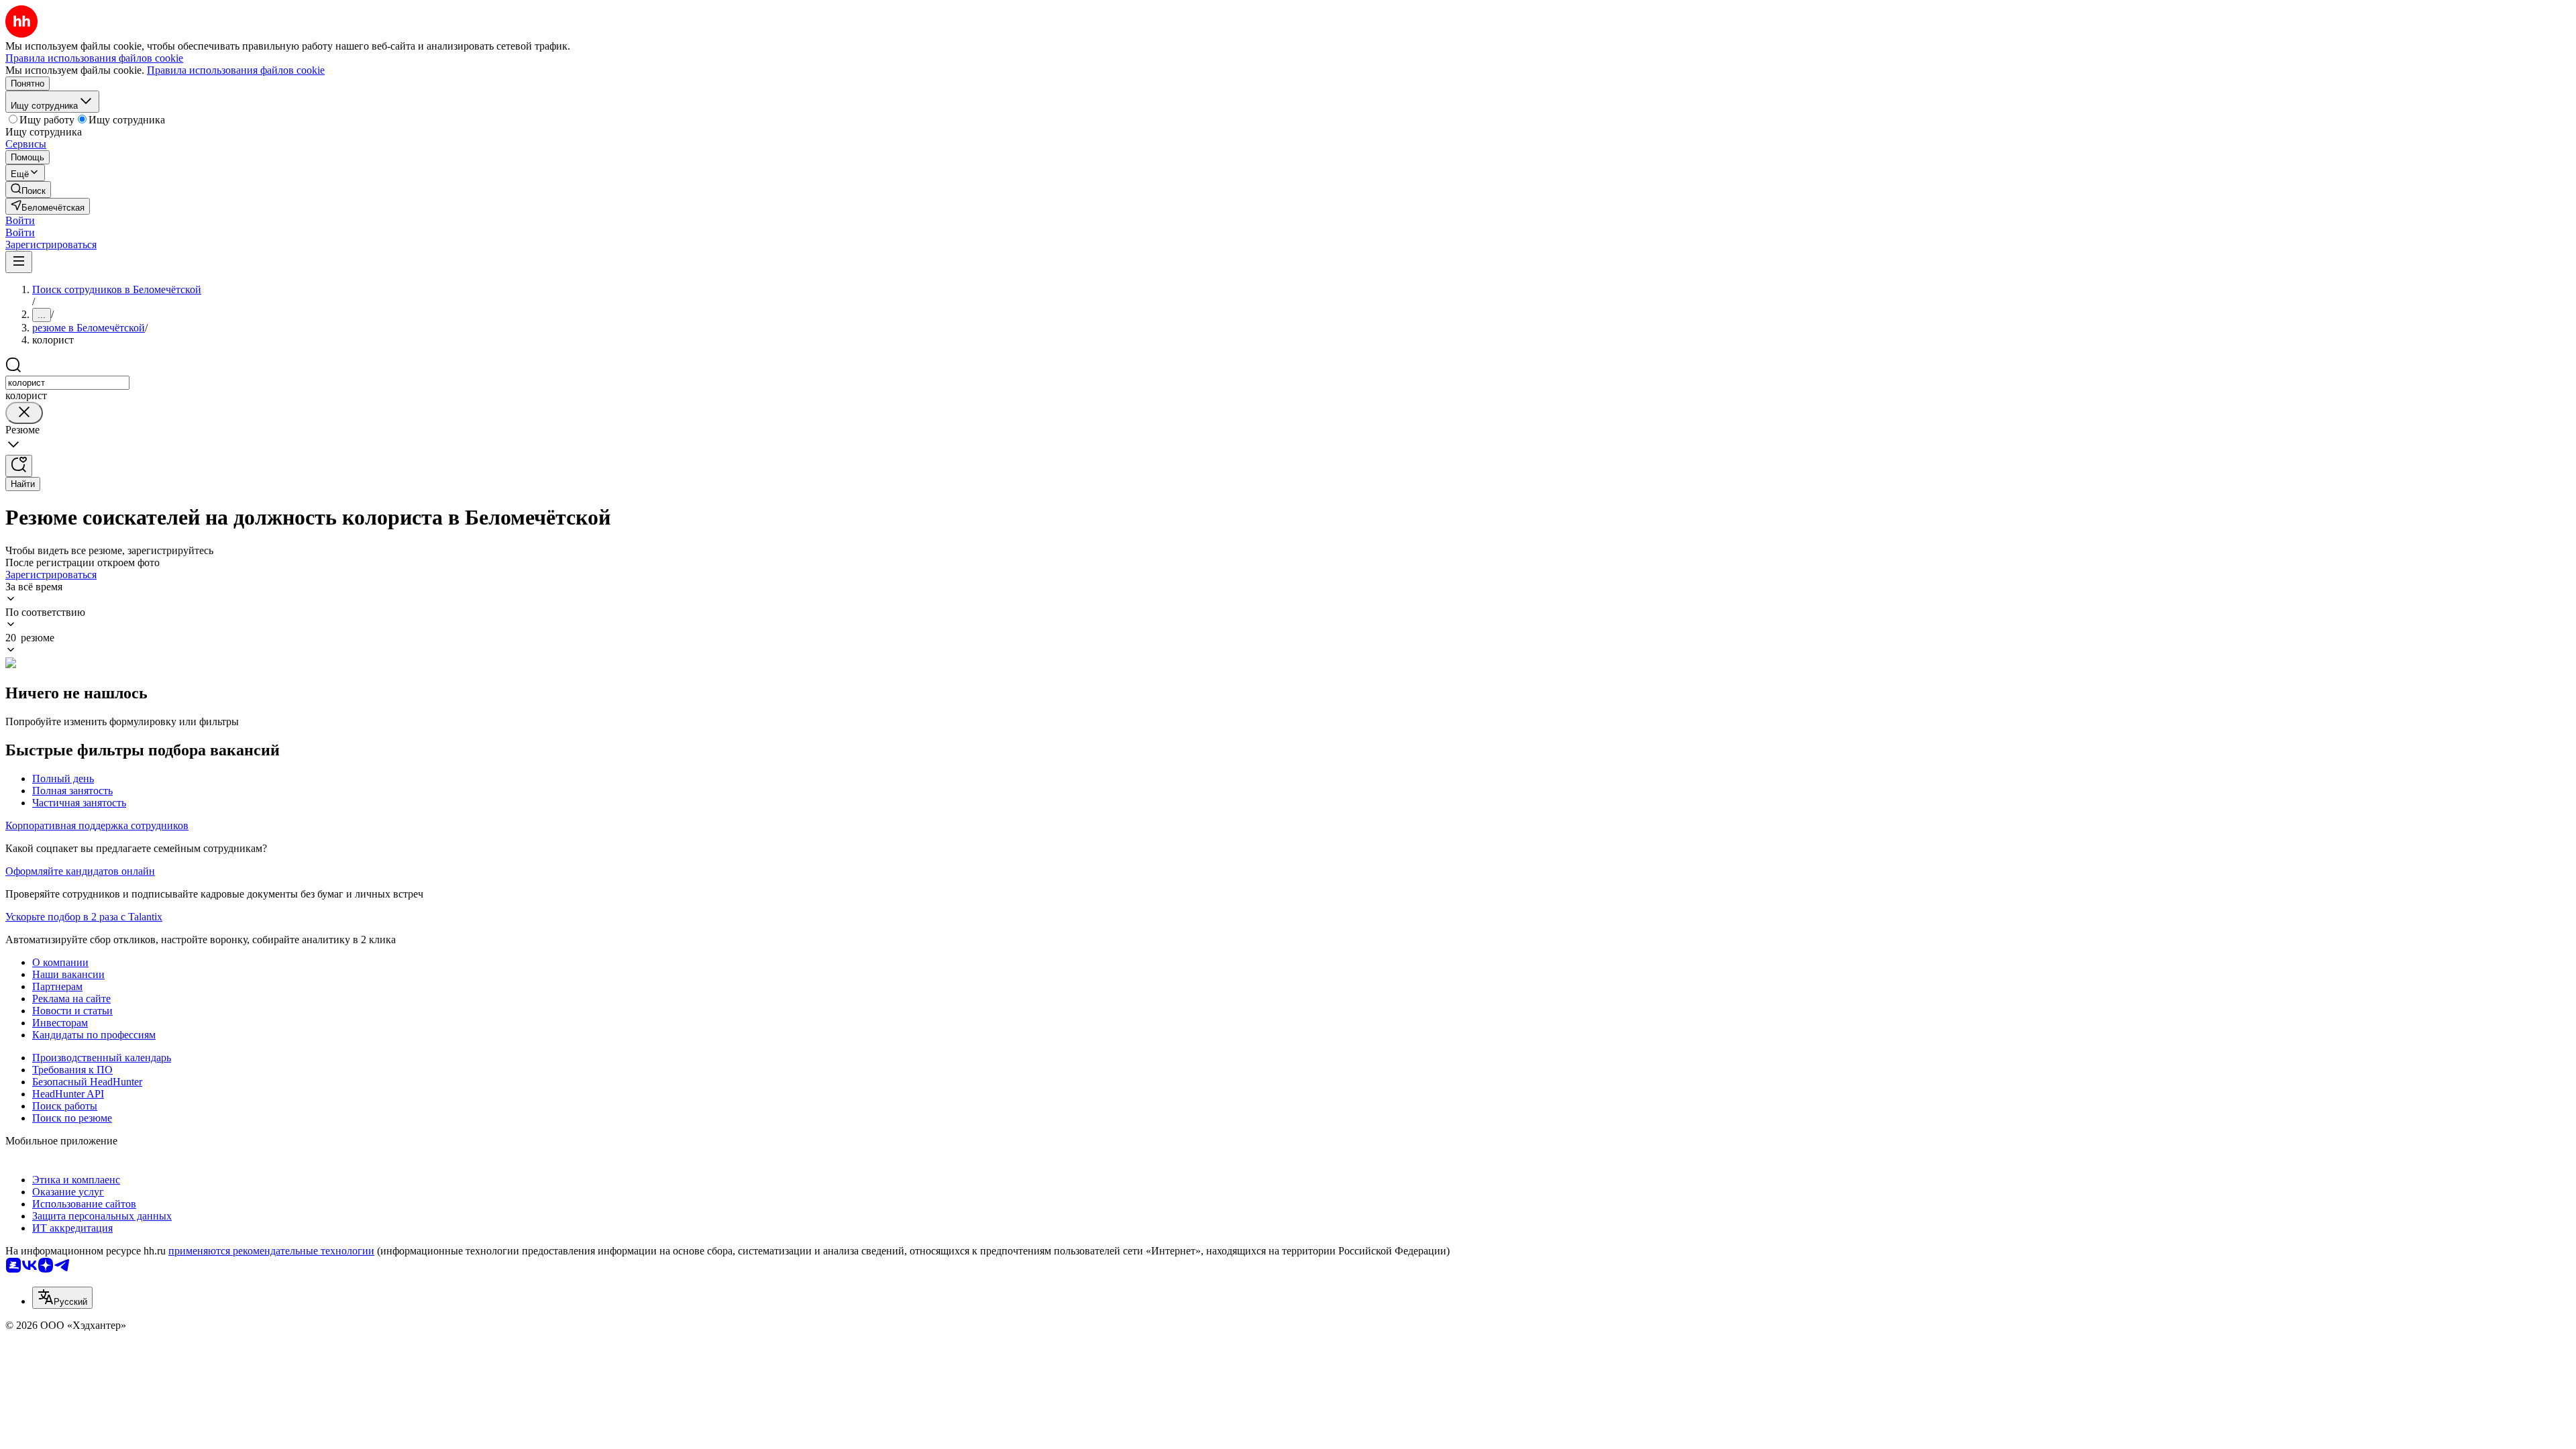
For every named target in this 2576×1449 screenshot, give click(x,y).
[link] (28, 190)
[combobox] (67, 383)
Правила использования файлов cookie (236, 70)
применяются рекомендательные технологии (271, 1251)
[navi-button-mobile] (19, 262)
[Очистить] (24, 413)
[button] (20, 220)
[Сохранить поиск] (19, 466)
